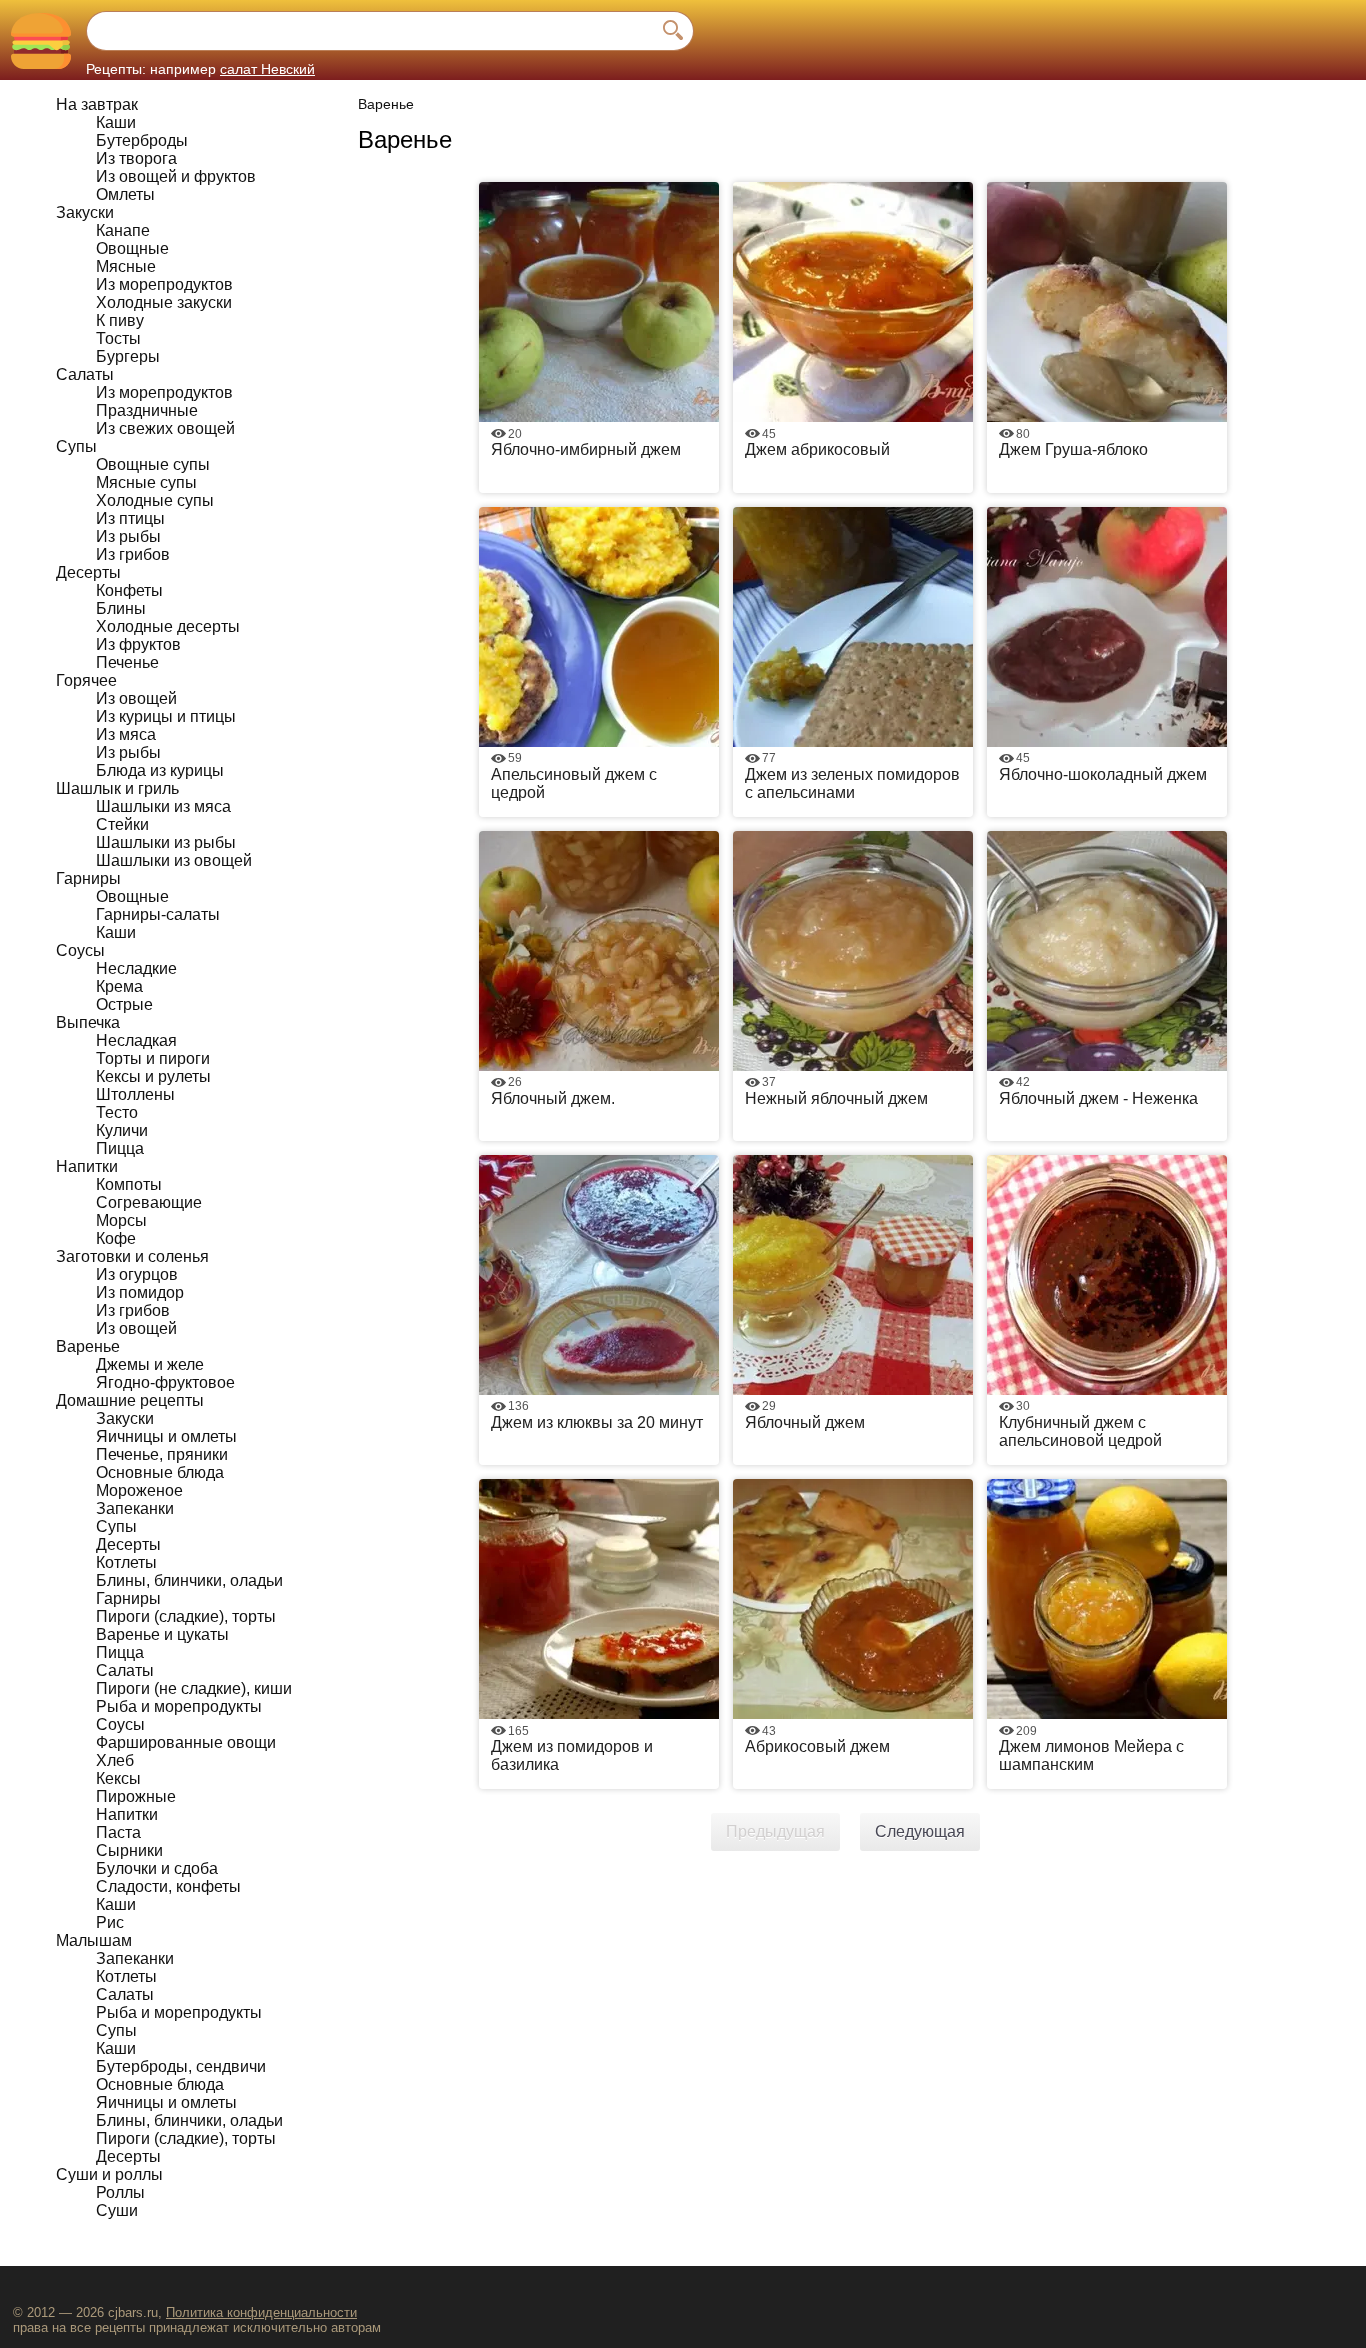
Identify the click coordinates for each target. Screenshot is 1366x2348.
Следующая (920, 1831)
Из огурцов (137, 1274)
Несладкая (136, 1040)
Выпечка (88, 1022)
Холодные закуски (164, 302)
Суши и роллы (109, 2174)
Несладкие (136, 968)
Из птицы (130, 518)
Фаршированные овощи (186, 1742)
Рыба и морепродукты (179, 1706)
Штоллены (135, 1094)
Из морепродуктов (164, 284)
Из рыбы (128, 536)
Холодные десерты (168, 626)
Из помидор (140, 1292)
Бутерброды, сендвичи (181, 2066)
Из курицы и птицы (166, 716)
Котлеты (126, 1562)
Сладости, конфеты (168, 1886)
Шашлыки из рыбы (166, 842)
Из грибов (133, 554)
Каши (116, 122)
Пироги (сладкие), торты (186, 1616)
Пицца (120, 1148)
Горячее (86, 680)
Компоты (129, 1184)
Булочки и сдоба (157, 1868)
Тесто (117, 1112)
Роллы (120, 2192)
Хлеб (115, 1760)
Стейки (122, 824)
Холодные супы (155, 500)
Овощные (132, 248)
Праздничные (147, 410)
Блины (121, 608)
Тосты (118, 338)
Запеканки (135, 1508)
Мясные (126, 266)
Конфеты (129, 590)
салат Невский (267, 69)
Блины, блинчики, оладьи (189, 1580)
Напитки (87, 1166)
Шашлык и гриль (117, 788)
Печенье (127, 662)
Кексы (118, 1778)
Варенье (88, 1346)
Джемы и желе (150, 1364)
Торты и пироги (153, 1058)
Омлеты (125, 194)
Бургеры (128, 356)
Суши (117, 2210)
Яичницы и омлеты (166, 1436)
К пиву (120, 320)
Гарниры (88, 878)
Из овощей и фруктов (176, 176)
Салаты (85, 374)
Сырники (129, 1850)
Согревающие (149, 1202)
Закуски (85, 212)
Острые (124, 1004)
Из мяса (126, 734)
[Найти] (673, 31)
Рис (110, 1922)
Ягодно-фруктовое (165, 1382)
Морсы (121, 1220)
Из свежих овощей (165, 428)
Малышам (94, 1940)
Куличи (122, 1130)
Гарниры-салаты (158, 914)
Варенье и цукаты (162, 1634)
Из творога (136, 158)
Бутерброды (142, 140)
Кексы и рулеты (153, 1076)
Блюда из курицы (160, 770)
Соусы (80, 950)
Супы (76, 446)
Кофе (116, 1238)
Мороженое (139, 1490)
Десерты (88, 572)
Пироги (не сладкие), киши (194, 1688)
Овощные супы (153, 464)
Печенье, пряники (162, 1454)
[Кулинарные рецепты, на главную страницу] (40, 40)
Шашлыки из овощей (174, 860)
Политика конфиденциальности (261, 2312)
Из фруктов (138, 644)
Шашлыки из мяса (163, 806)
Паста (118, 1832)
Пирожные (136, 1796)
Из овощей (136, 698)
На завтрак (97, 104)
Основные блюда (160, 1472)
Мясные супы (146, 482)
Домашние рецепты (130, 1400)
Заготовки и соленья (132, 1256)
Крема (119, 986)
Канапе (123, 230)
